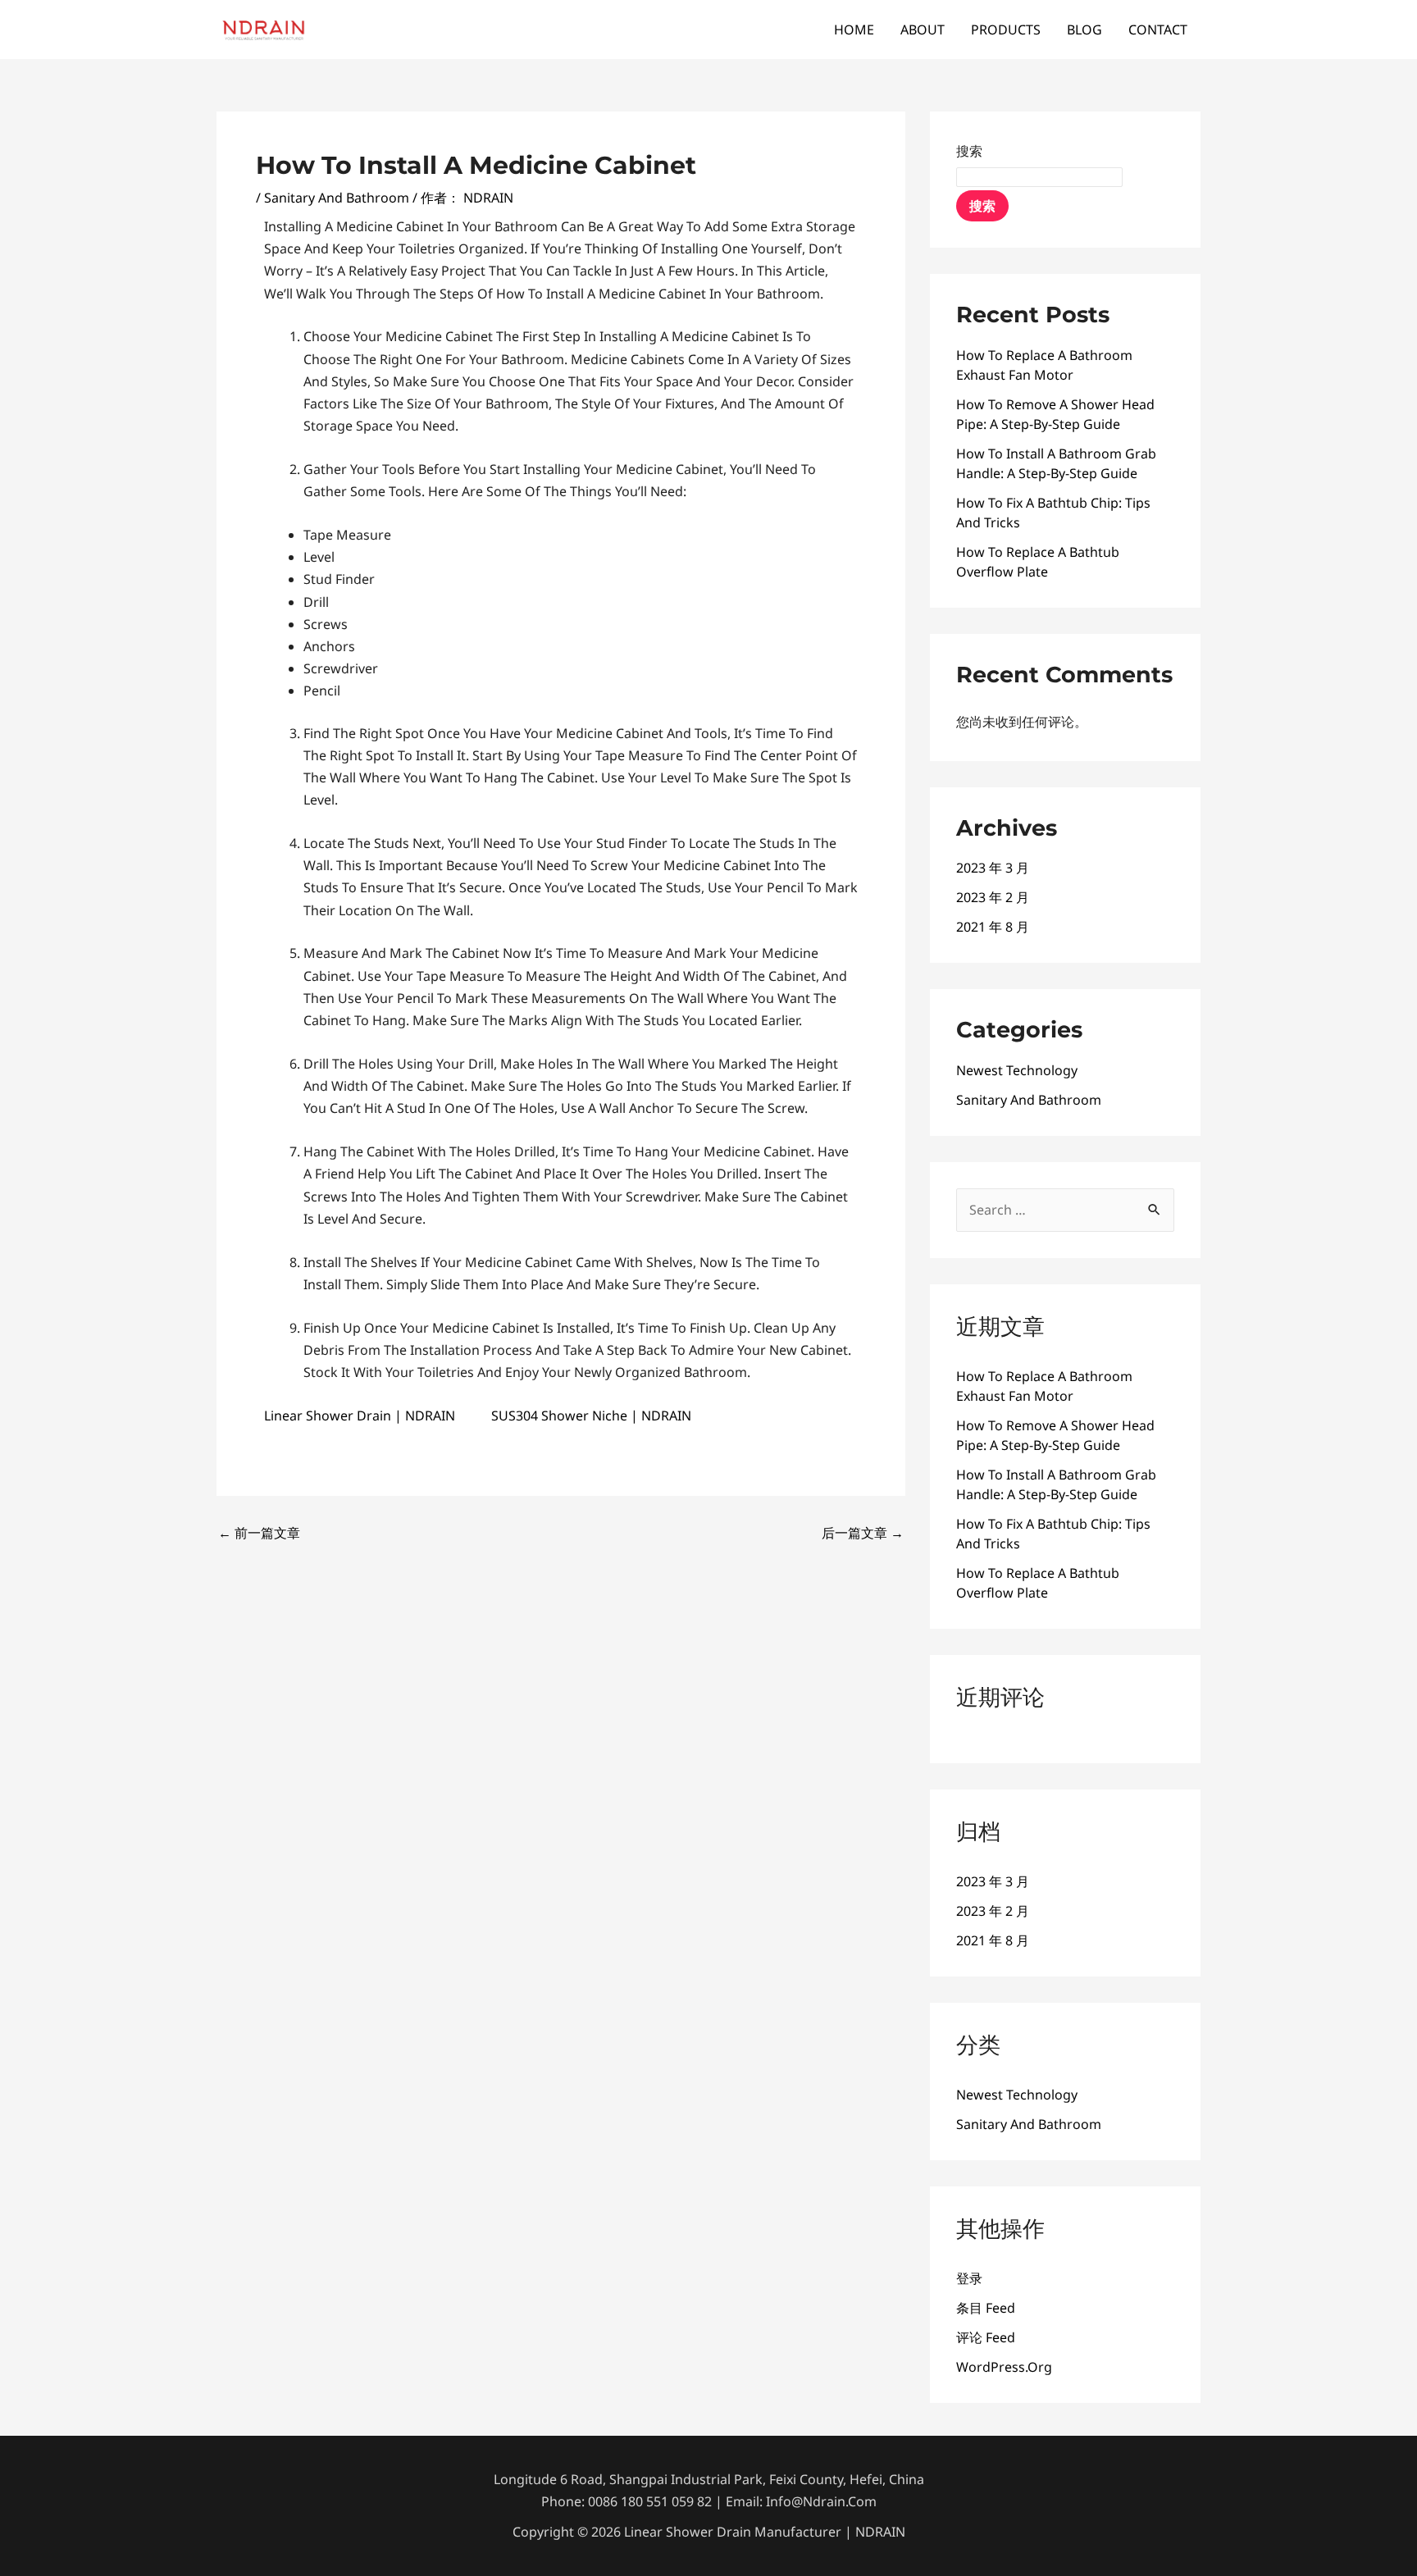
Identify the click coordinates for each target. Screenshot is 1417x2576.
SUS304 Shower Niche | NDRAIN (591, 1416)
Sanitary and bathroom (337, 198)
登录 (969, 2278)
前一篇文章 (259, 1533)
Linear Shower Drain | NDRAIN (360, 1416)
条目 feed (986, 2308)
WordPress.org (1004, 2367)
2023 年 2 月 (993, 897)
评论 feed (986, 2337)
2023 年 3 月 (993, 868)
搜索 (969, 151)
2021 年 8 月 (993, 927)
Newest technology (1017, 1070)
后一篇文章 (863, 1533)
